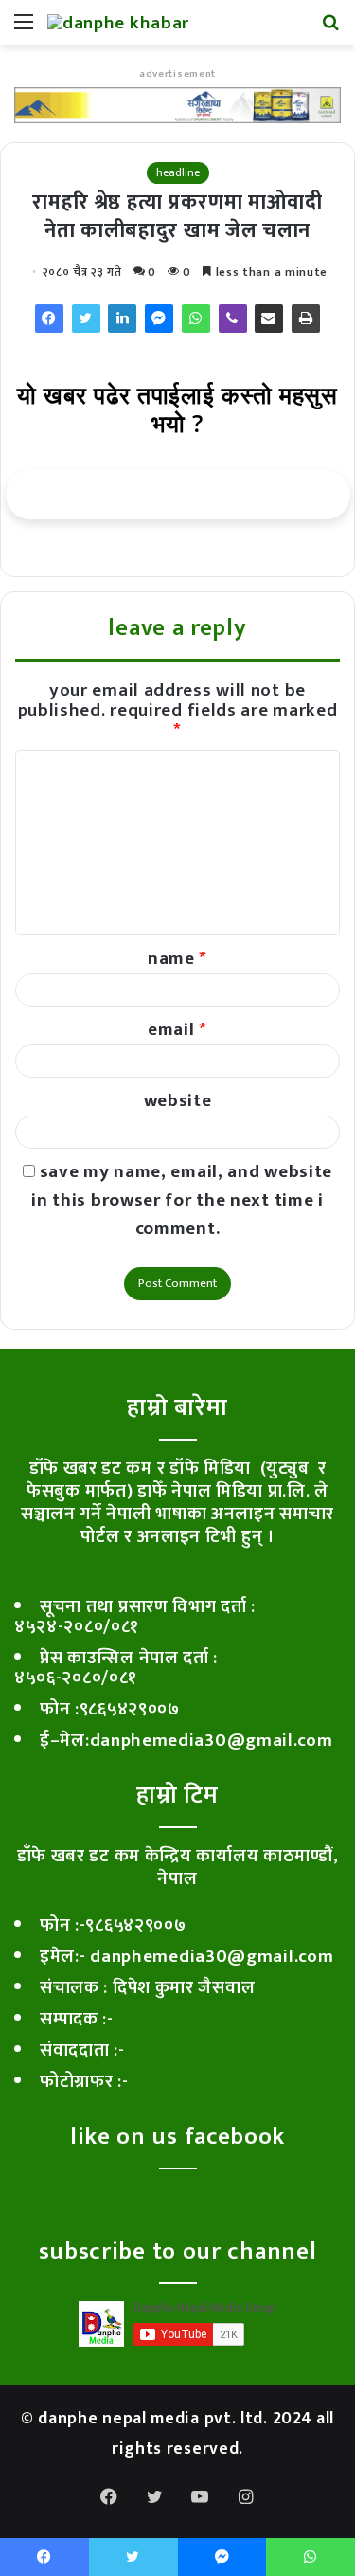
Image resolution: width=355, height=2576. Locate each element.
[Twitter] (86, 318)
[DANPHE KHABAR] (118, 23)
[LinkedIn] (122, 318)
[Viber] (233, 318)
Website (178, 1101)
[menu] (24, 30)
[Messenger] (159, 318)
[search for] (331, 30)
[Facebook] (49, 318)
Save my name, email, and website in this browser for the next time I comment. (182, 1200)
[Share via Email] (269, 318)
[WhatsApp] (196, 318)
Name (177, 959)
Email (177, 1030)
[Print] (306, 318)
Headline (178, 172)
